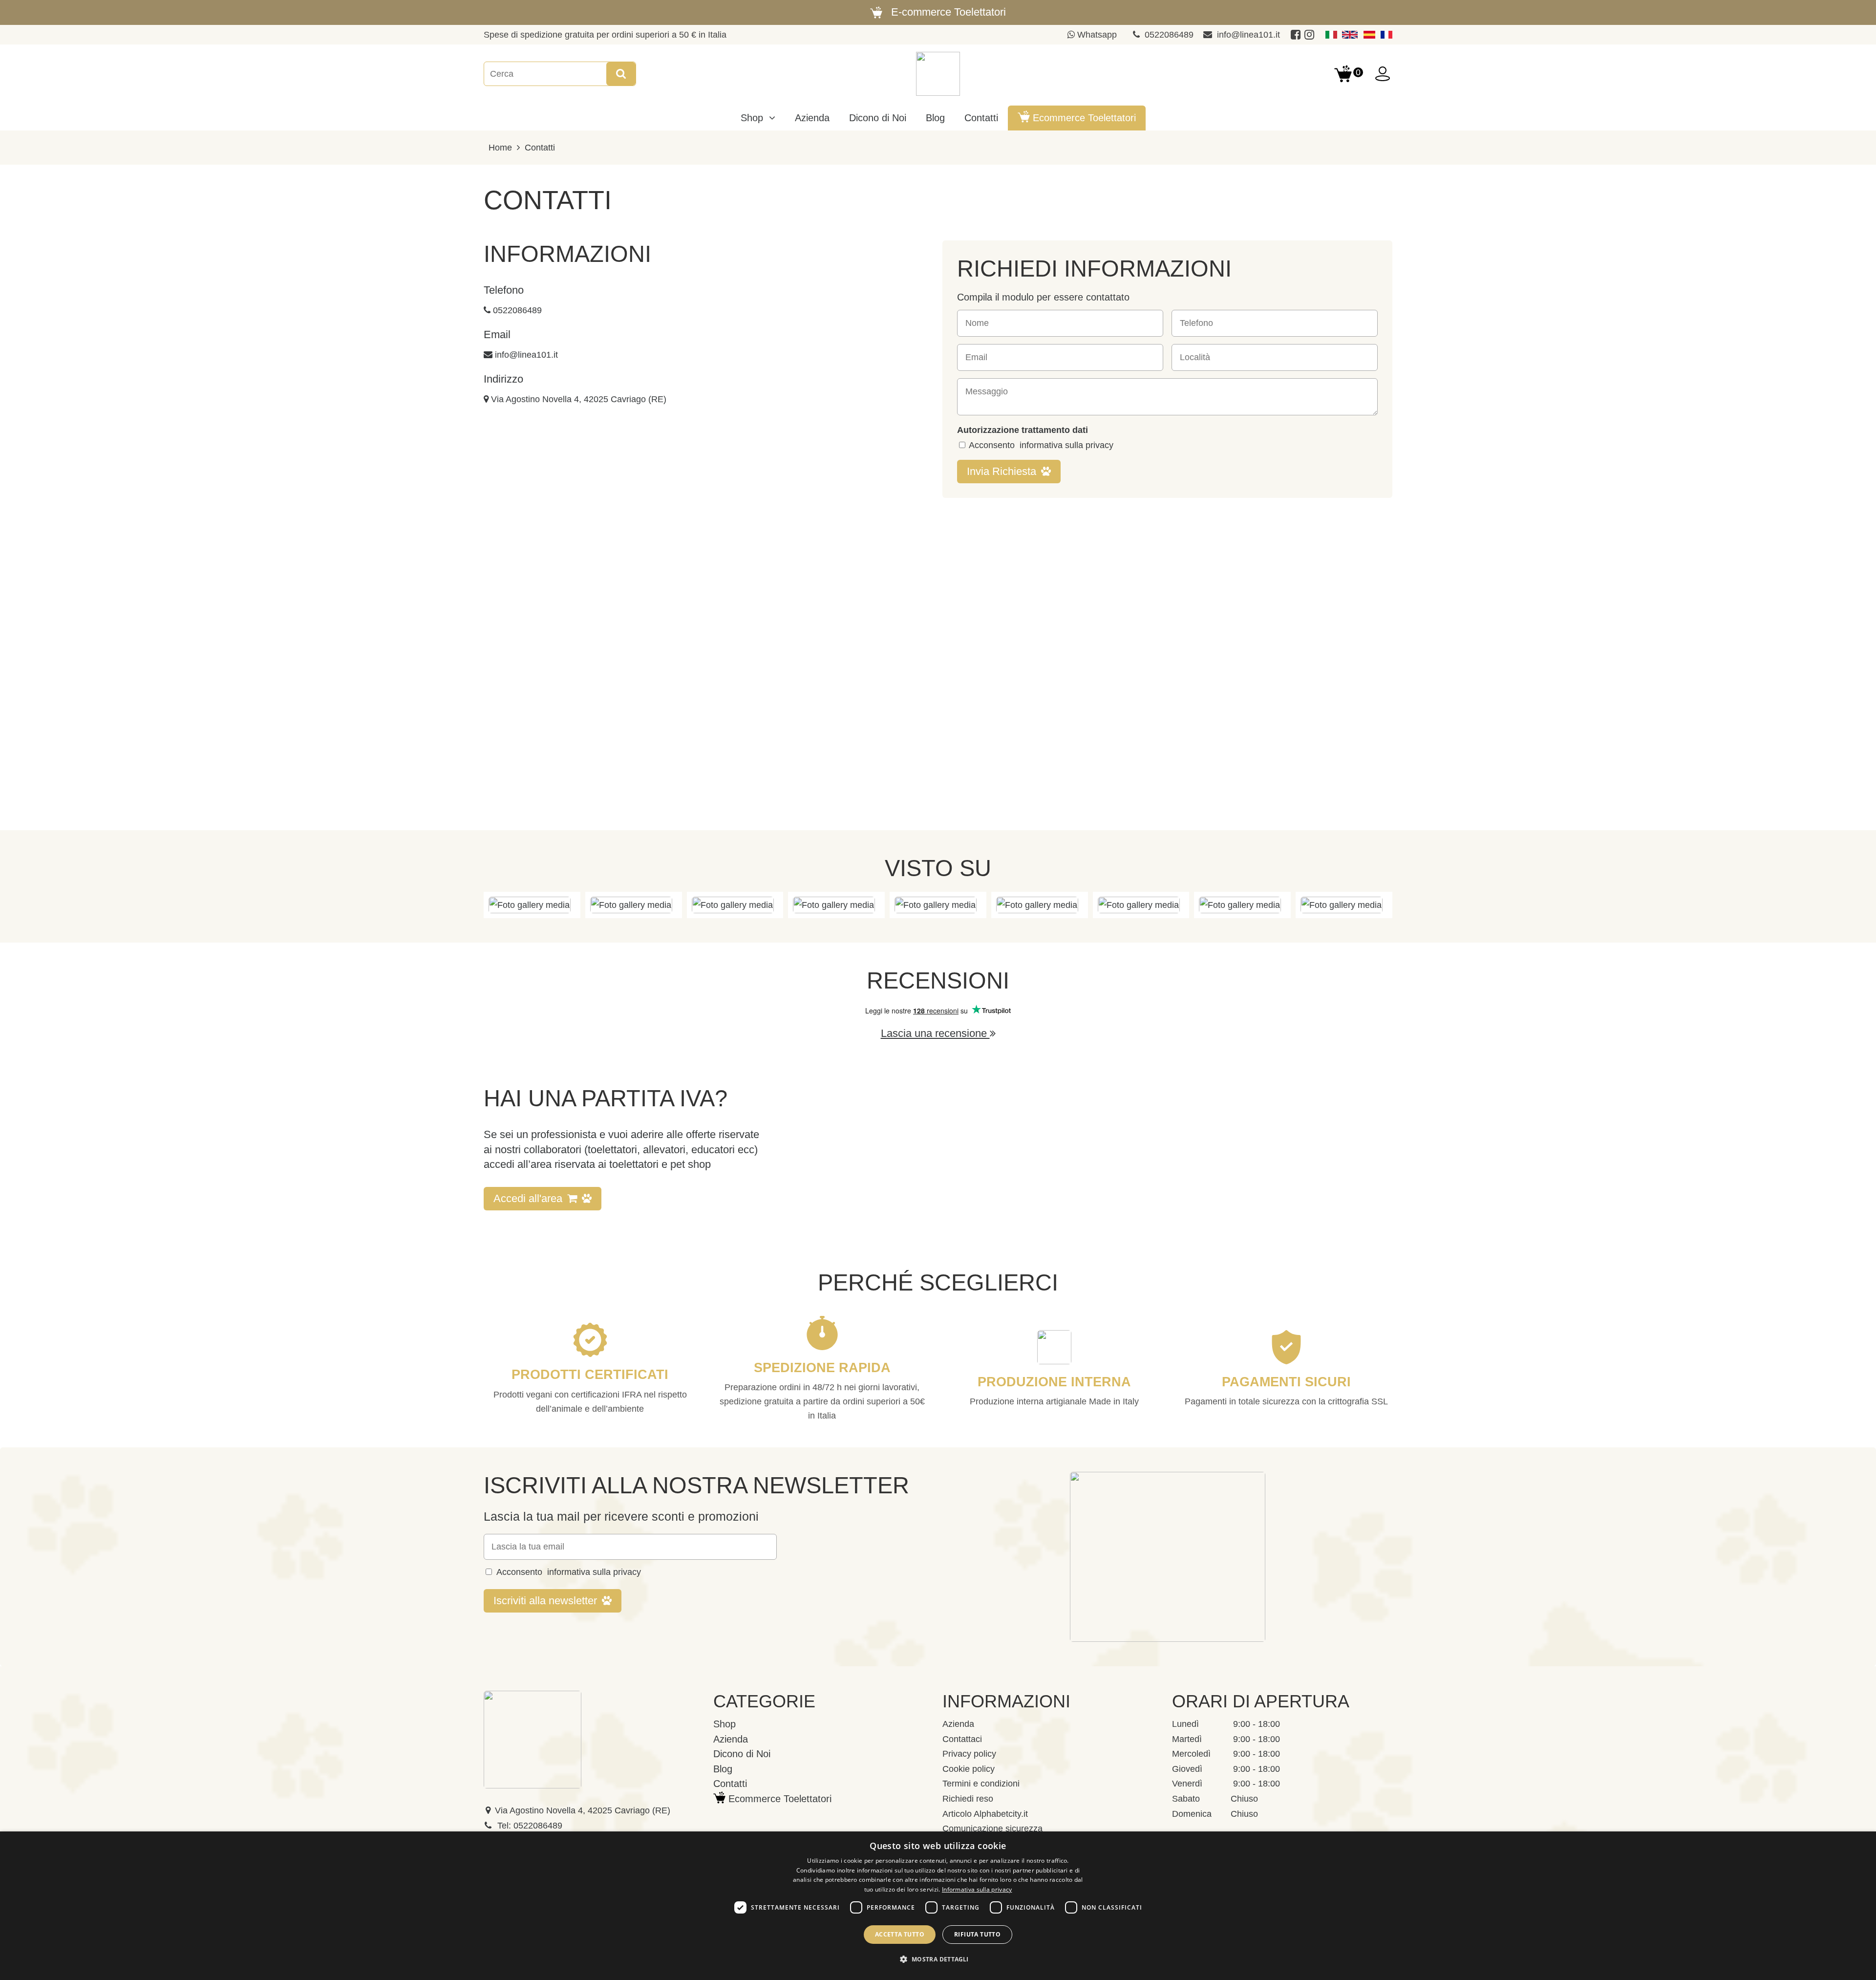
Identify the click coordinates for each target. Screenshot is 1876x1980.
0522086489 (1169, 35)
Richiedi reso (968, 1799)
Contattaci (962, 1739)
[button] (938, 1960)
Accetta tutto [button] (900, 1934)
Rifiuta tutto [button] (977, 1934)
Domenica (1192, 1814)
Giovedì (1187, 1769)
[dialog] (938, 1906)
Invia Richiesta (1002, 471)
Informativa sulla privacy (977, 1889)
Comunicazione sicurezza (992, 1829)
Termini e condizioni (981, 1784)
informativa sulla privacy (1066, 445)
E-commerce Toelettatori (949, 12)
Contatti (540, 148)
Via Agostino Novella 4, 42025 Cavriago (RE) (579, 399)
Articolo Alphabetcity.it (985, 1814)
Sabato (1186, 1799)
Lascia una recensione (935, 1033)
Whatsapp (1096, 35)
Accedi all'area (528, 1198)
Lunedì (1185, 1724)
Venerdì (1187, 1784)
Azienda (958, 1724)
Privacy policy (969, 1754)
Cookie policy (969, 1769)
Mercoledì (1191, 1754)
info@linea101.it (1248, 35)
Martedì (1187, 1739)
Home (500, 148)
